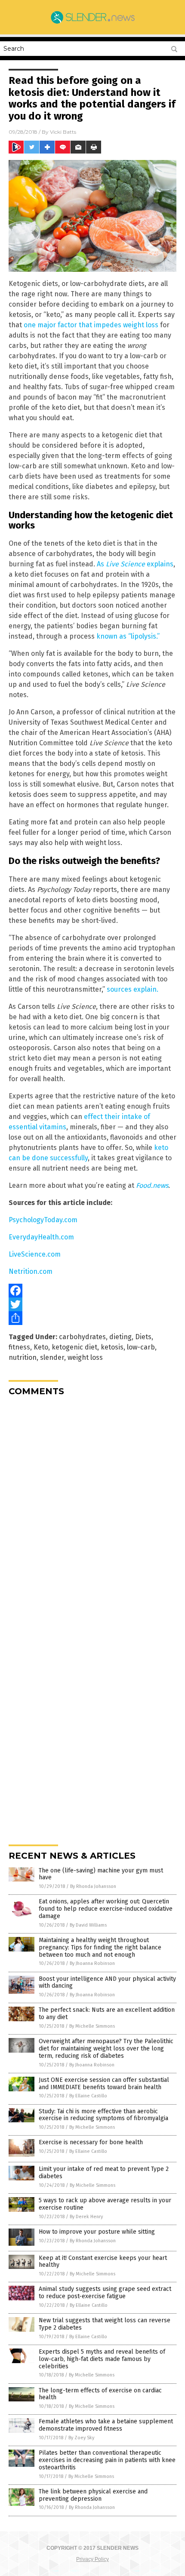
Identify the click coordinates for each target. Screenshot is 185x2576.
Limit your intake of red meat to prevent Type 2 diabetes (104, 2173)
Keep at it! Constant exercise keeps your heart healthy (103, 2262)
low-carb (141, 1347)
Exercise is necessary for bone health (91, 2142)
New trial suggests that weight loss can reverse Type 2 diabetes (105, 2324)
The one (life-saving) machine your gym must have (101, 1874)
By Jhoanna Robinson (92, 1963)
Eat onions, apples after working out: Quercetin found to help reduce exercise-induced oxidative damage (106, 1909)
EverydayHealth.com (41, 1237)
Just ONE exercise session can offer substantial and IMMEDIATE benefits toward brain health (104, 2084)
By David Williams (88, 1925)
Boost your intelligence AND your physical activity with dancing (107, 1983)
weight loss (85, 1357)
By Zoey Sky (81, 2438)
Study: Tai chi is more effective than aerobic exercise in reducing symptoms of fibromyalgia (103, 2115)
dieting (120, 1337)
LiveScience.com (35, 1254)
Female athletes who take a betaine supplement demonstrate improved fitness (106, 2425)
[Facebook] (92, 1291)
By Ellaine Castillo (88, 2096)
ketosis (112, 1347)
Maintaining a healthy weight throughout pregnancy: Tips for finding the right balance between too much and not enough (100, 1947)
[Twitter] (92, 1304)
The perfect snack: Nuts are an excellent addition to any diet (107, 2013)
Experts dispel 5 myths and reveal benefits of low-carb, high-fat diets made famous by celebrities (102, 2359)
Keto (41, 1347)
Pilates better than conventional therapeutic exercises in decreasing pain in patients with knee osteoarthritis (107, 2460)
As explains (135, 564)
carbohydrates (82, 1337)
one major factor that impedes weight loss (91, 325)
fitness (19, 1347)
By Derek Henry (86, 2217)
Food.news (152, 1185)
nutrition (23, 1357)
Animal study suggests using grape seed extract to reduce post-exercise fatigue (105, 2293)
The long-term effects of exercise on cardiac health (100, 2394)
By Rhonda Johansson (93, 1886)
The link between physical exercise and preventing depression (93, 2495)
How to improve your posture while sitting (97, 2232)
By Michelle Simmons (92, 2026)
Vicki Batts (63, 132)
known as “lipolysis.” (128, 636)
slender (52, 1357)
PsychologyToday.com (43, 1220)
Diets (143, 1337)
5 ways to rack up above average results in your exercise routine (105, 2204)
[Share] (92, 1318)
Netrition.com (31, 1271)
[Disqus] (92, 1510)
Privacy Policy (92, 2559)
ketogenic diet (74, 1347)
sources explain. (133, 989)
